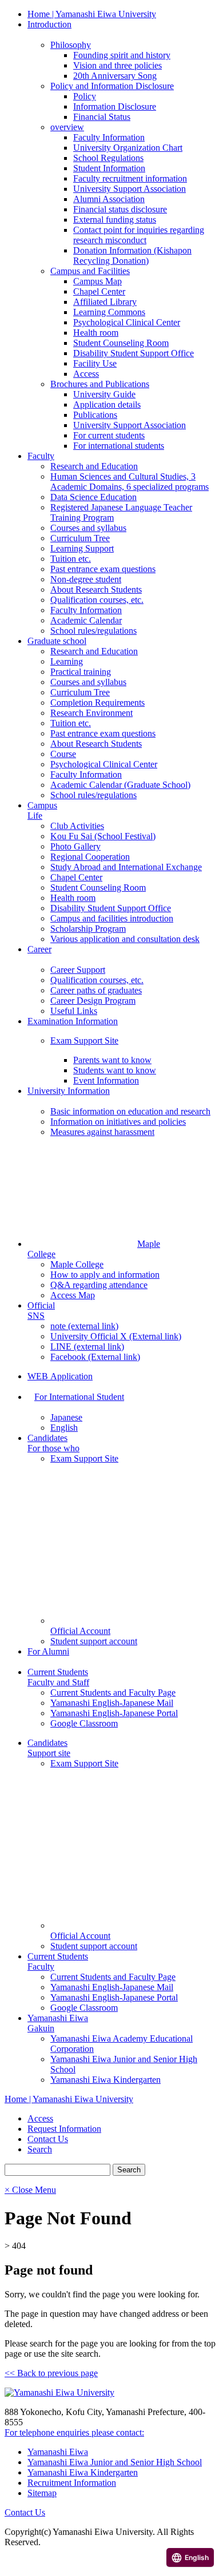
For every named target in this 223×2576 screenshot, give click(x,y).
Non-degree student (86, 579)
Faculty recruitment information (130, 178)
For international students (119, 446)
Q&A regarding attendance (99, 1285)
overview (67, 127)
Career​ (39, 949)
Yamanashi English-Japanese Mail (112, 1703)
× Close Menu (30, 2190)
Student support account (94, 1641)
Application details (107, 404)
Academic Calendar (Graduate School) (120, 785)
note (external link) (84, 1326)
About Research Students (96, 589)
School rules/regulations (93, 631)
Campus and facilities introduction (112, 918)
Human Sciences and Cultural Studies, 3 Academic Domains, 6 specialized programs (130, 482)
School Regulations (108, 158)
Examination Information (73, 1021)
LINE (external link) (87, 1347)
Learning (67, 661)
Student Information (109, 168)
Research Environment (91, 713)
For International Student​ (79, 1397)
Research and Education (94, 466)
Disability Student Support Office (134, 353)
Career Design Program (93, 1001)
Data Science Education (93, 497)
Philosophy (71, 45)
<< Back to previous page (51, 2373)
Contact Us (25, 2512)
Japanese (66, 1417)
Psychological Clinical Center (127, 322)
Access (86, 374)
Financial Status (102, 117)
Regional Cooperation (90, 857)
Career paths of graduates (96, 990)
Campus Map (97, 281)
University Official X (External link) (116, 1336)
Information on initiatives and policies (118, 1122)
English (64, 1428)
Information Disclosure (115, 106)
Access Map (73, 1295)
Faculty (41, 456)
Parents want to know (112, 1060)
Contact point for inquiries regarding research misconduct (139, 235)
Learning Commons (109, 312)
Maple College (77, 1264)
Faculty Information (109, 137)
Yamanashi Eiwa (58, 2452)
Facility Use (95, 363)
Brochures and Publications (100, 384)
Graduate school (57, 641)
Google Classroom (84, 1723)
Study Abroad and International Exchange (126, 867)
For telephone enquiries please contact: (74, 2432)
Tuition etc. (71, 559)
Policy (85, 96)
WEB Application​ (60, 1376)
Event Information (106, 1080)
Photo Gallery (75, 846)
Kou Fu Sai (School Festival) (103, 836)
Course (63, 754)
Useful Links (74, 1011)
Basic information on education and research (130, 1111)
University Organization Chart (128, 148)
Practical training (81, 672)
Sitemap (42, 2493)
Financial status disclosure (120, 209)
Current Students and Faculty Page (113, 1692)
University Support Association (130, 189)
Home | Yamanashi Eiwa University (92, 14)
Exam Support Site (84, 1041)
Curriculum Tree (80, 538)
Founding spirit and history (122, 55)
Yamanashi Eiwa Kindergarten (105, 2080)
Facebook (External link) (95, 1357)
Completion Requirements (97, 703)
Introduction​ (49, 24)
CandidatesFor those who (53, 1443)
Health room (96, 333)
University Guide (104, 394)
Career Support (78, 970)
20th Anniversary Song (115, 76)
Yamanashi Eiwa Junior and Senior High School (115, 2462)
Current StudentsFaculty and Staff (58, 1677)
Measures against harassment (102, 1132)
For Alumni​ (48, 1651)
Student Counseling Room (121, 343)
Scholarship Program (88, 929)
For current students (109, 435)
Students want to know (115, 1070)
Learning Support (82, 548)
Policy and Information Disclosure (112, 86)
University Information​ (69, 1091)
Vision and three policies (118, 65)
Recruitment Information (72, 2483)
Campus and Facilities (90, 271)
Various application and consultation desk (125, 939)
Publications (95, 415)
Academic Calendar (86, 620)
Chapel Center (99, 291)
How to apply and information (105, 1275)
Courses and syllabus (88, 528)
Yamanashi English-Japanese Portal (114, 1713)
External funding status (115, 220)
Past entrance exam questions (103, 569)
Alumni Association (109, 199)
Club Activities (77, 826)
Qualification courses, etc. (97, 600)
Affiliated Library (105, 302)
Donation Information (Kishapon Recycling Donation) (132, 255)
